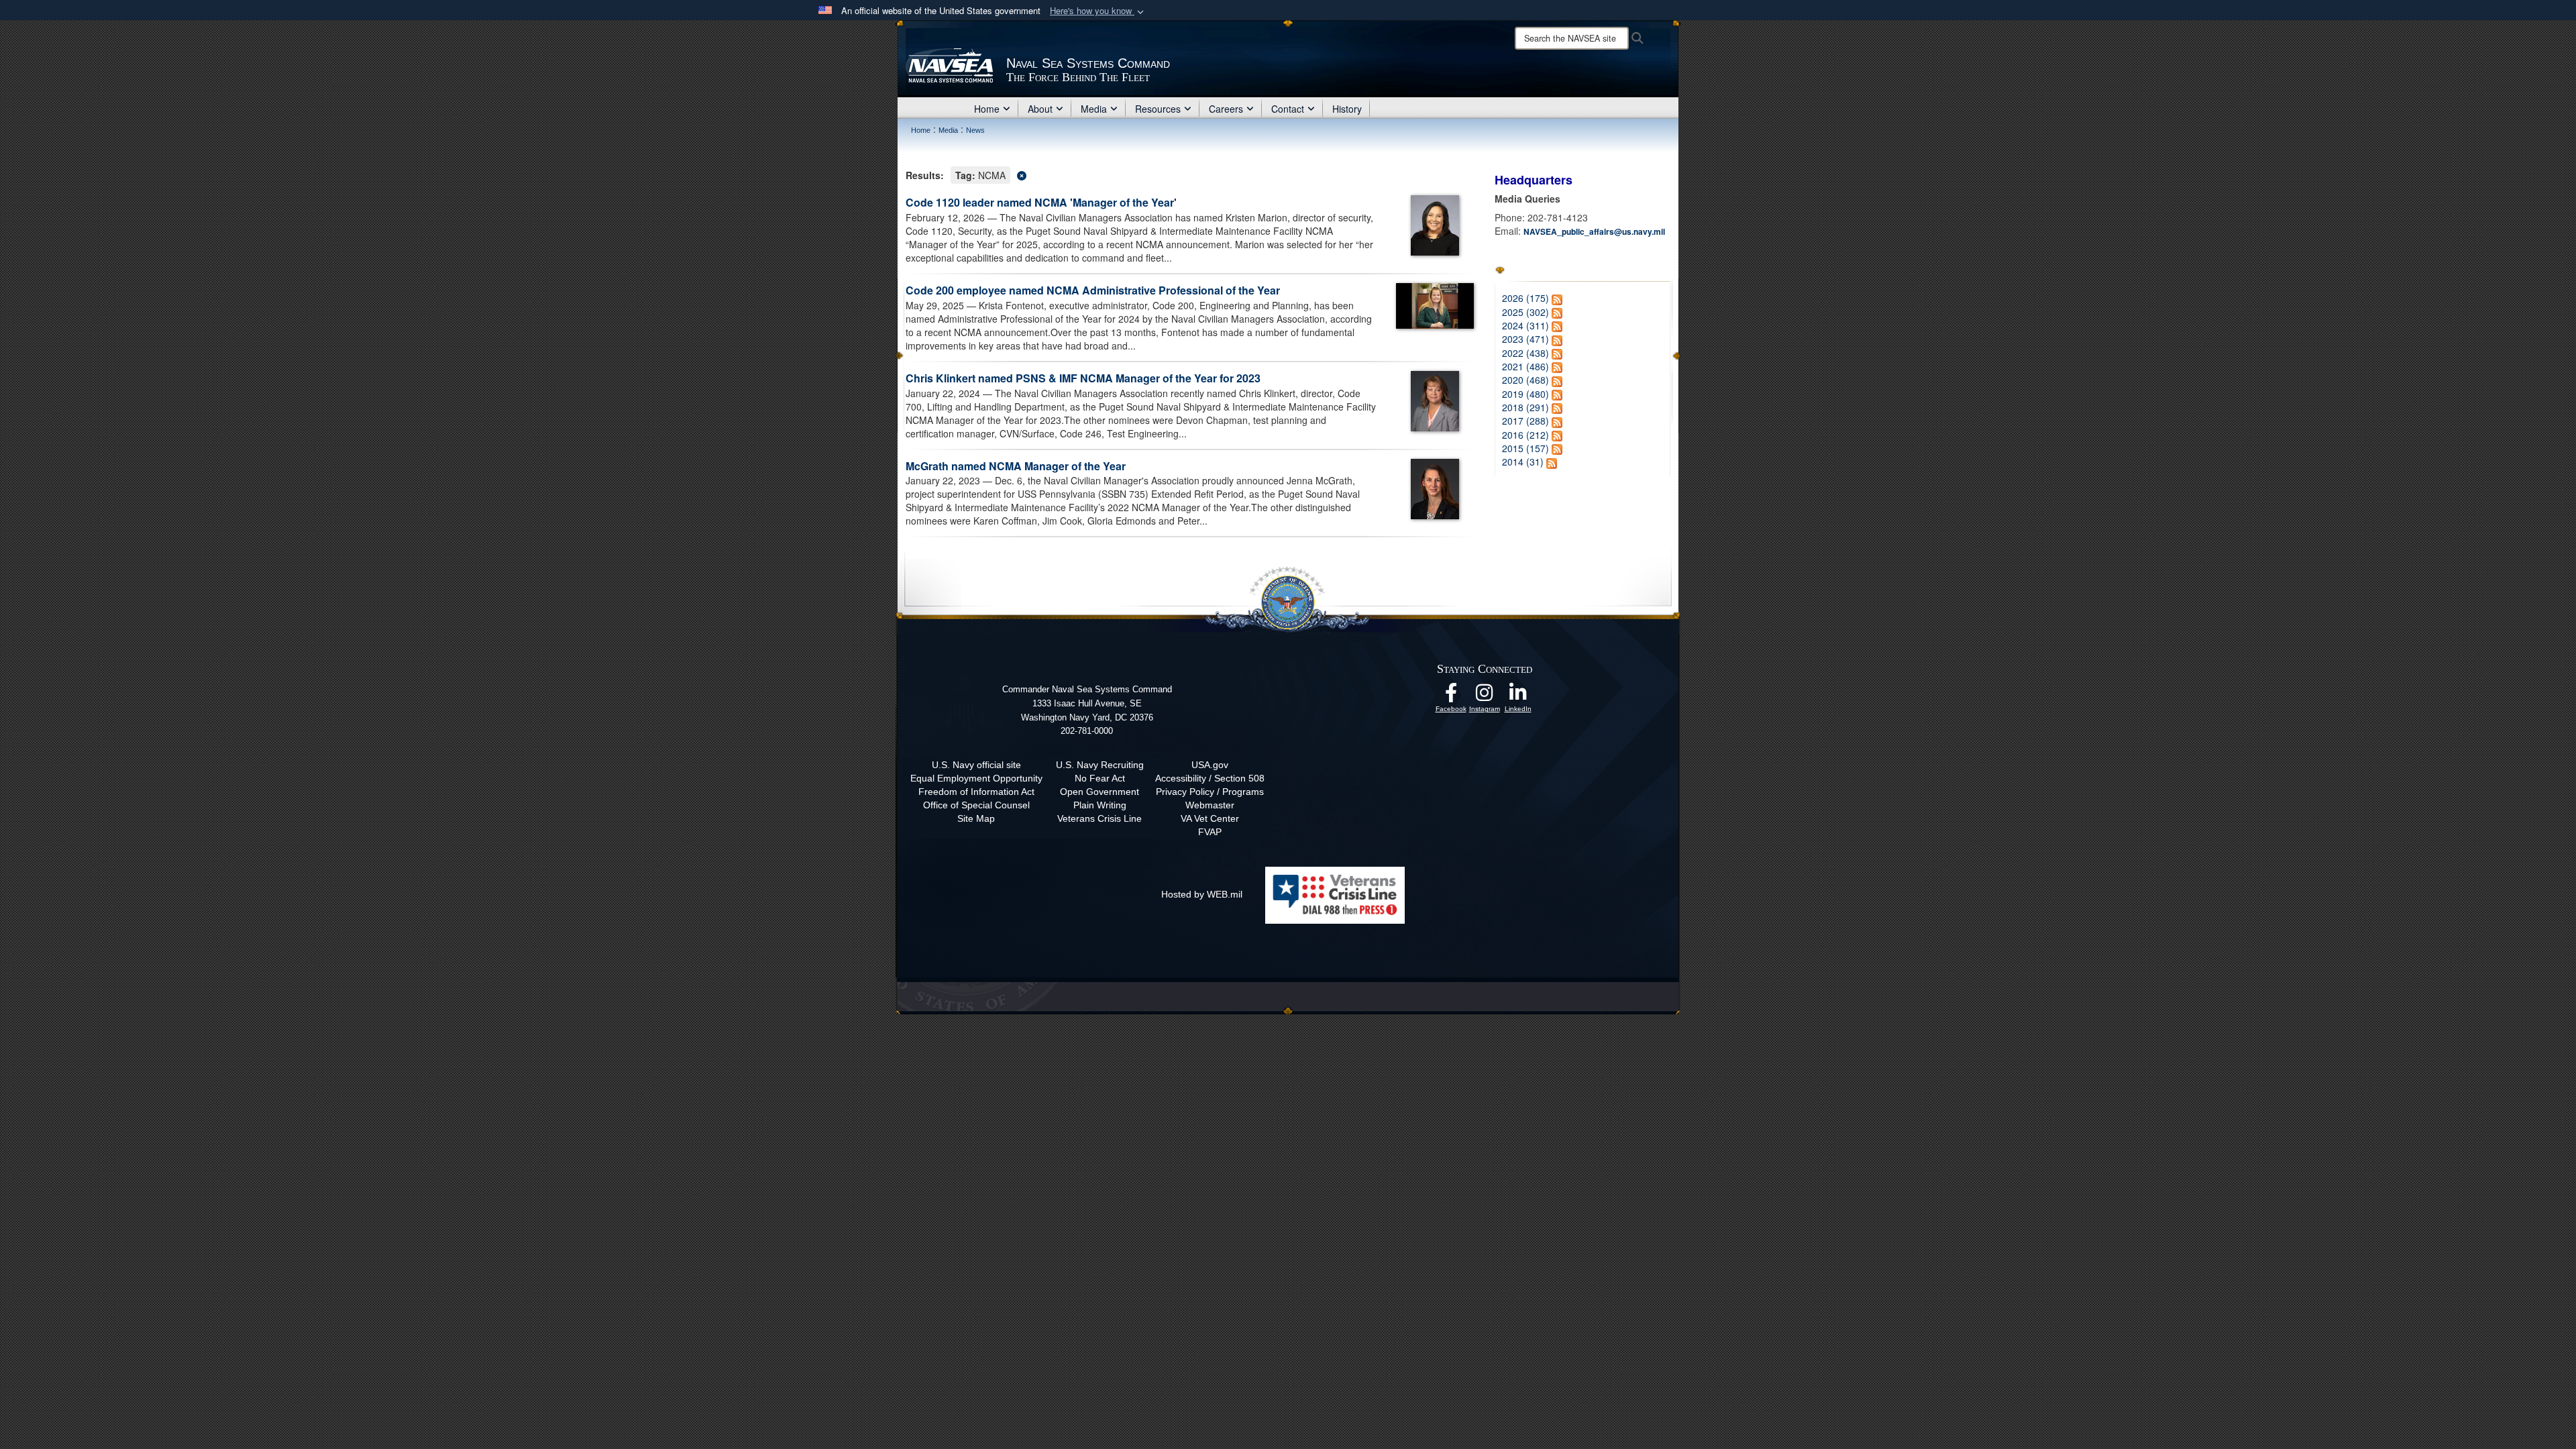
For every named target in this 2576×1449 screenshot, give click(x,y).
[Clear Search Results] (1190, 174)
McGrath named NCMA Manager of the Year (1016, 466)
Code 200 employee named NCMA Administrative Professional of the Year (1093, 290)
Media (1094, 109)
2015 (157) (1525, 448)
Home (987, 109)
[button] (1098, 11)
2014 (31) (1523, 462)
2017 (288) (1525, 421)
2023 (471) (1525, 339)
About (1040, 109)
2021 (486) (1525, 366)
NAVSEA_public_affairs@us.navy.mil (1594, 231)
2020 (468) (1525, 380)
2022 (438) (1525, 353)
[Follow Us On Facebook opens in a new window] (1451, 696)
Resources (1158, 109)
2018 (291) (1525, 407)
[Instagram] (1485, 696)
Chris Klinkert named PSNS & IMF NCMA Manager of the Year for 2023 (1083, 378)
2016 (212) (1525, 435)
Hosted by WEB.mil (1202, 894)
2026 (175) (1525, 298)
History (1347, 109)
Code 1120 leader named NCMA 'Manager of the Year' (1041, 202)
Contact (1288, 109)
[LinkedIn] (1518, 696)
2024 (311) (1525, 325)
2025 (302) (1525, 312)
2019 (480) (1525, 394)
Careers (1226, 109)
